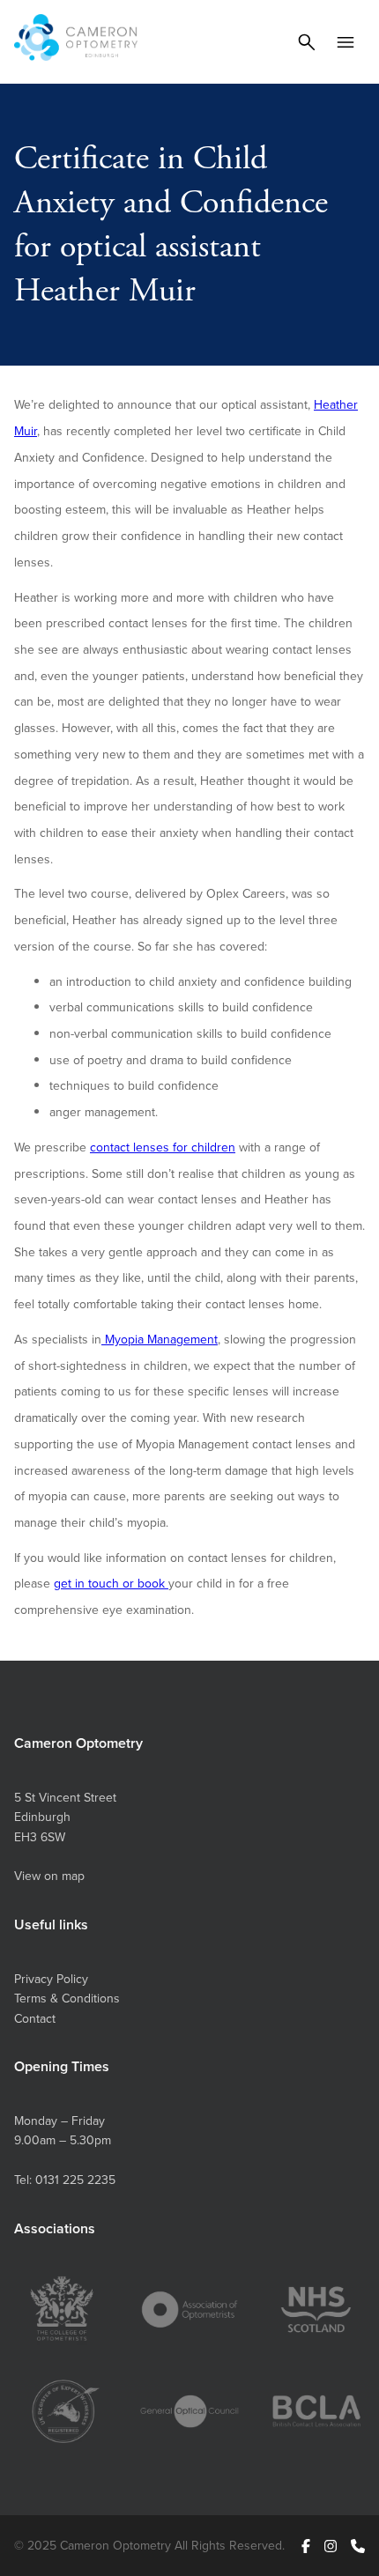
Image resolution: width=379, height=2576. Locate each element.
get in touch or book (111, 1583)
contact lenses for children (163, 1147)
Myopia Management (160, 1339)
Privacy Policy (51, 1979)
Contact (35, 2018)
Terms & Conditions (67, 1998)
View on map (49, 1876)
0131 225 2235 (75, 2180)
